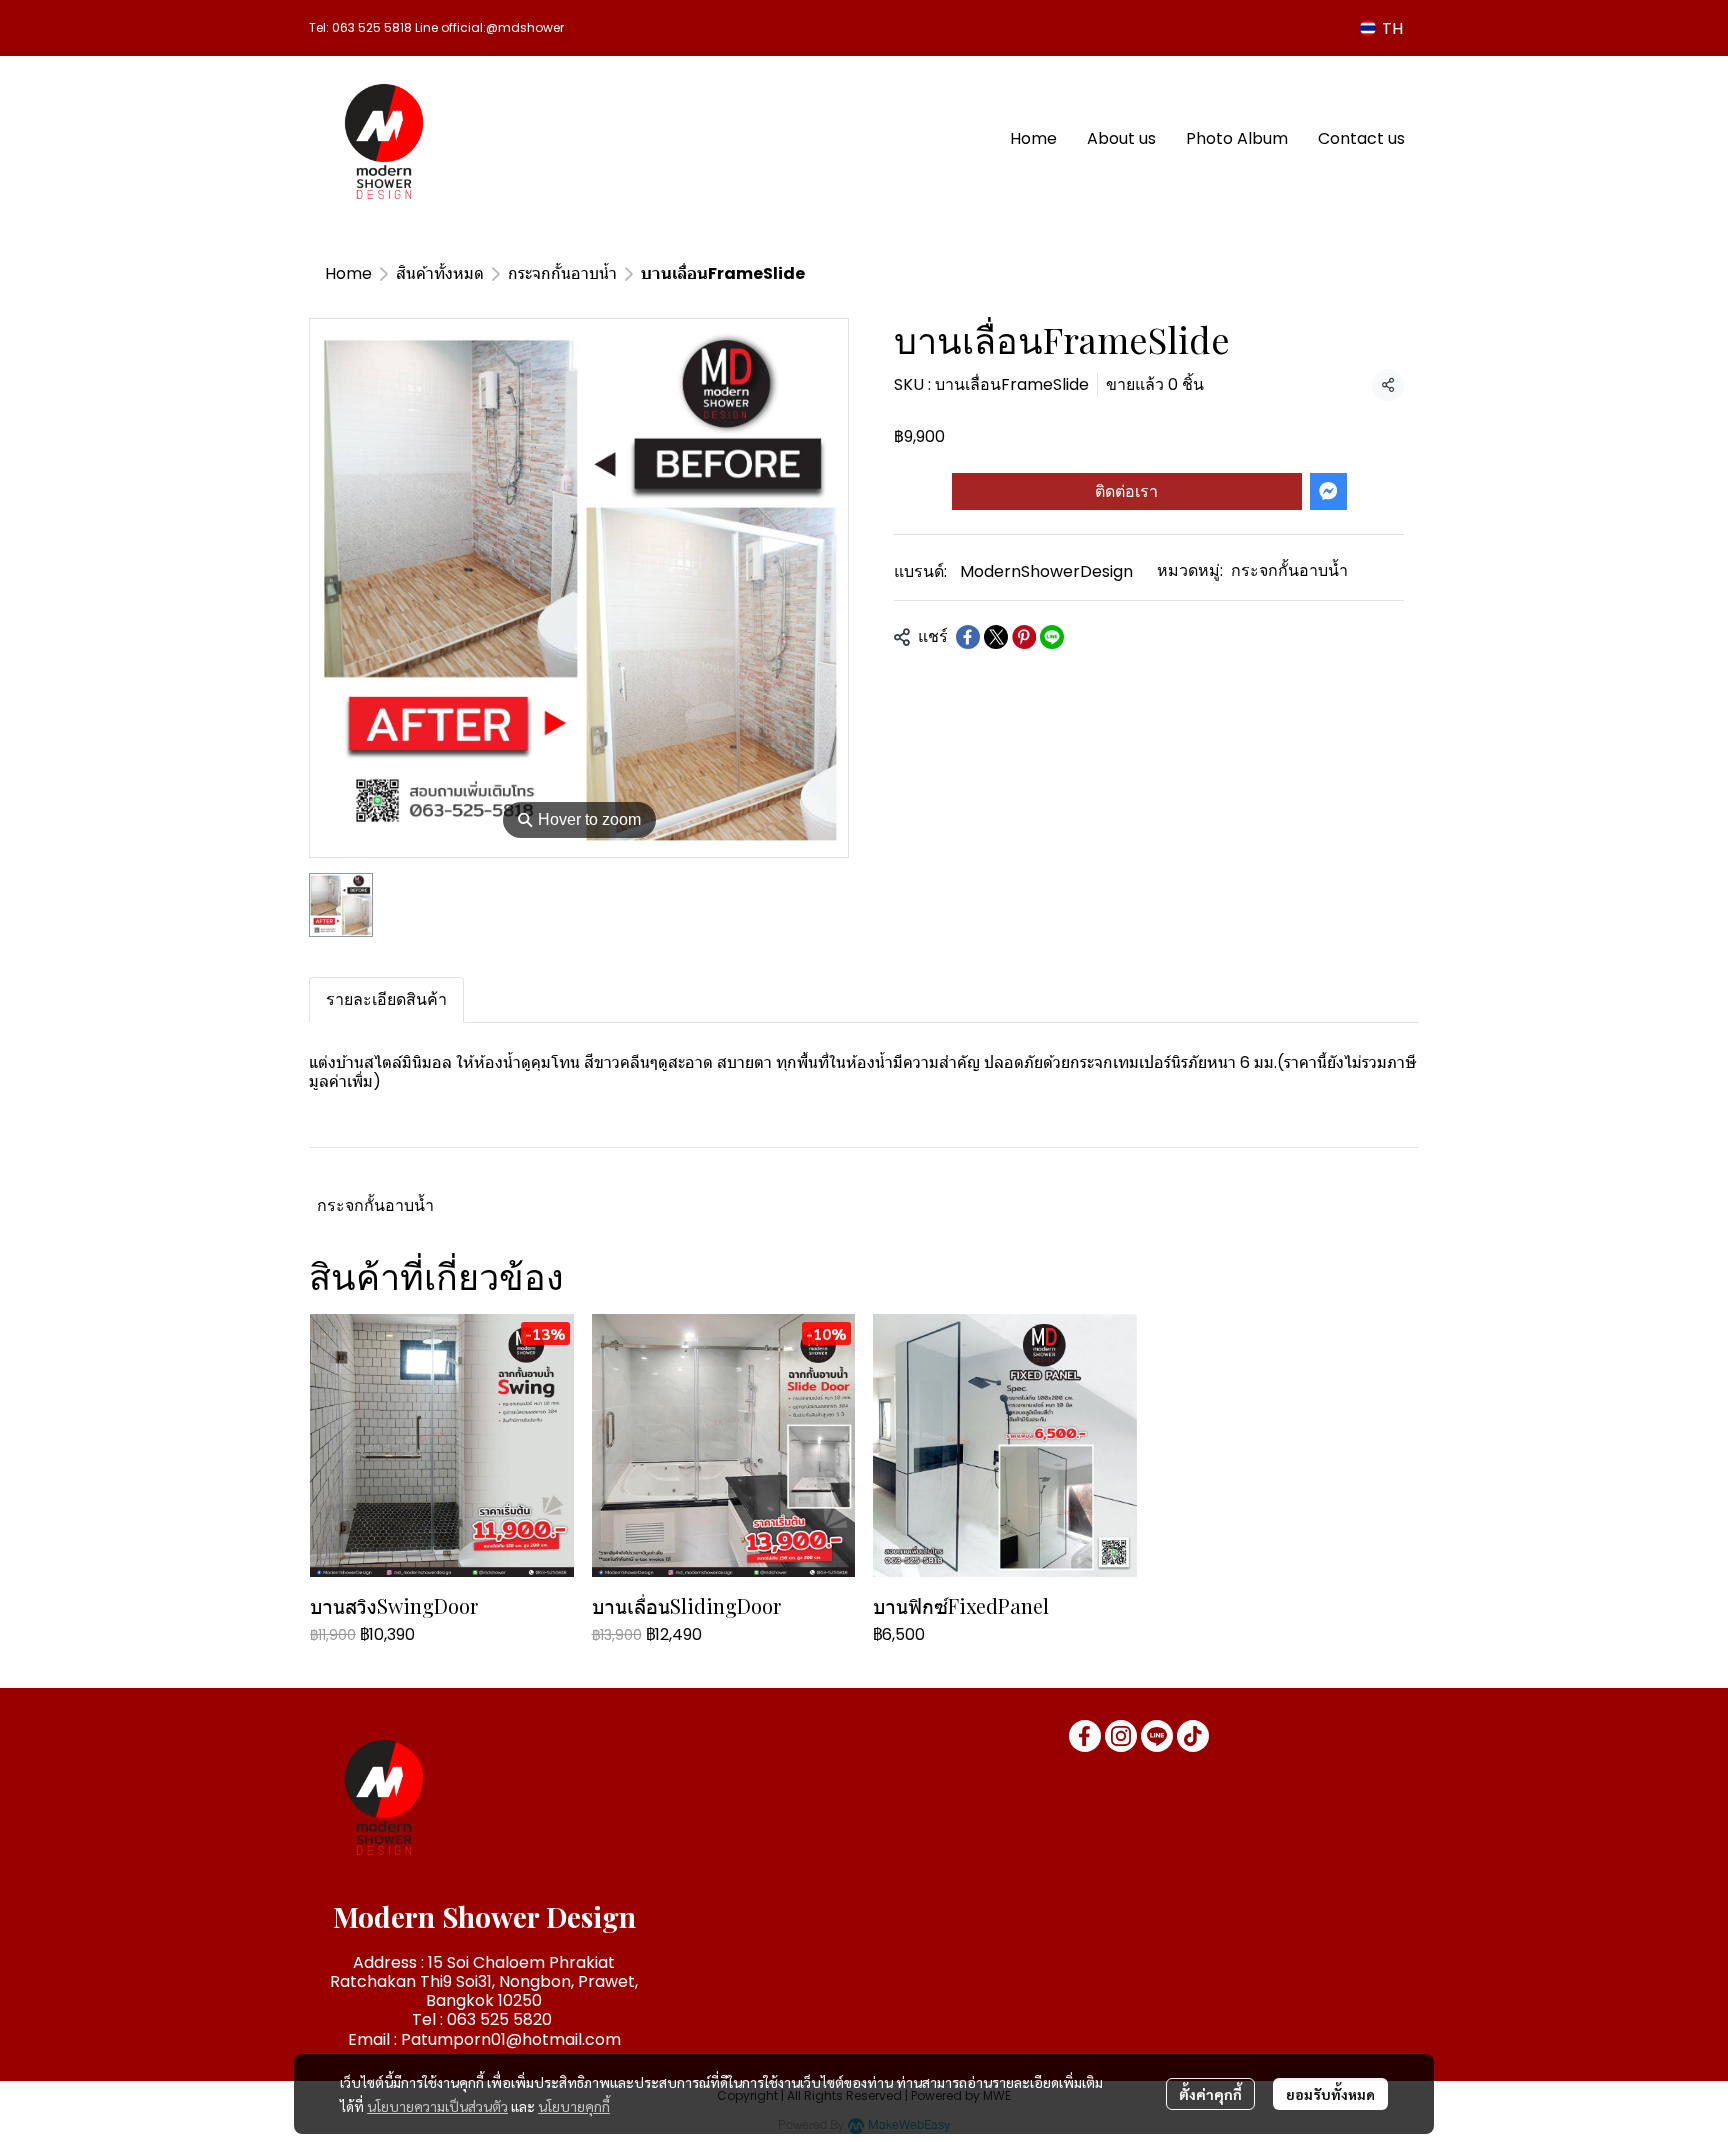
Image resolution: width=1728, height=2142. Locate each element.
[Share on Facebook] (968, 637)
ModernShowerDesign (1046, 571)
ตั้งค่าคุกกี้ (1210, 2094)
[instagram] (1121, 1736)
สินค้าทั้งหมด (440, 273)
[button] (1381, 28)
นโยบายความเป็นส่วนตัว (437, 2106)
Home (348, 273)
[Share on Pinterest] (1024, 637)
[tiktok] (1193, 1736)
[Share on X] (996, 637)
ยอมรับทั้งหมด (1330, 2094)
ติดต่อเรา (1126, 491)
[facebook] (1085, 1736)
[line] (1157, 1736)
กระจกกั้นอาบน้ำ (562, 273)
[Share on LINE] (1052, 637)
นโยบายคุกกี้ (574, 2106)
